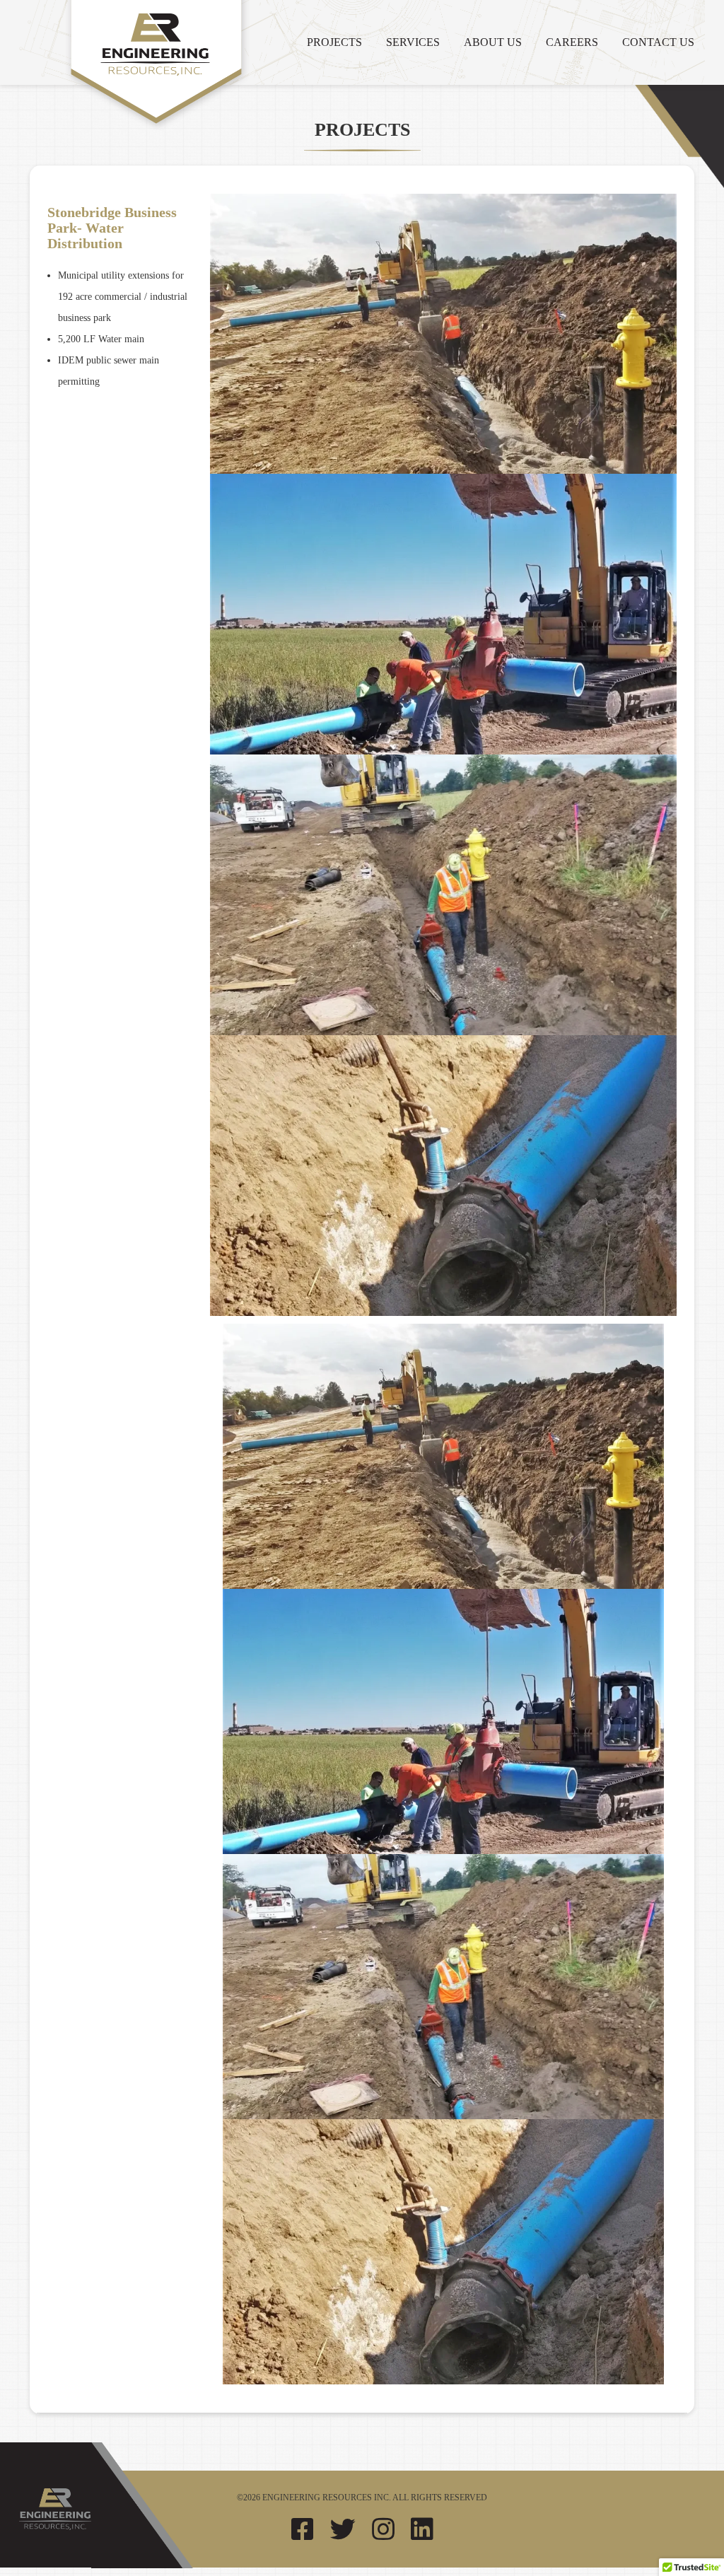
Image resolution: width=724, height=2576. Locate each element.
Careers (572, 42)
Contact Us (658, 42)
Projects (334, 42)
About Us (493, 42)
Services (413, 42)
